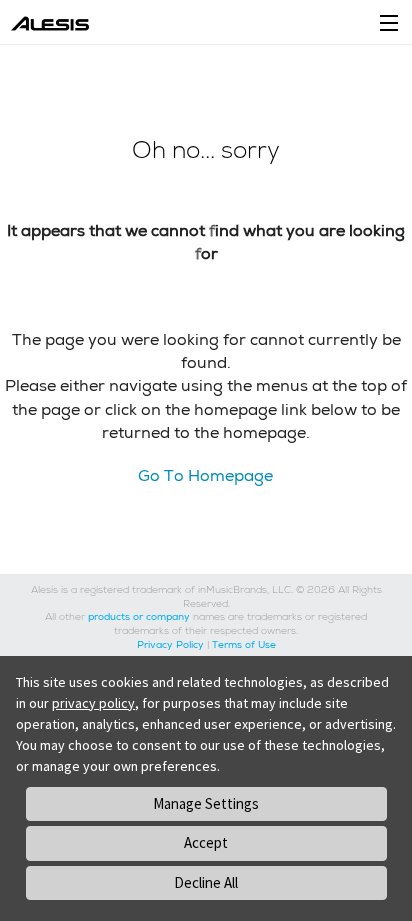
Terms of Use (244, 644)
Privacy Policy (170, 644)
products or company (139, 616)
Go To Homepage (205, 475)
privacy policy (93, 703)
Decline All (206, 882)
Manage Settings (206, 803)
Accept (206, 842)
